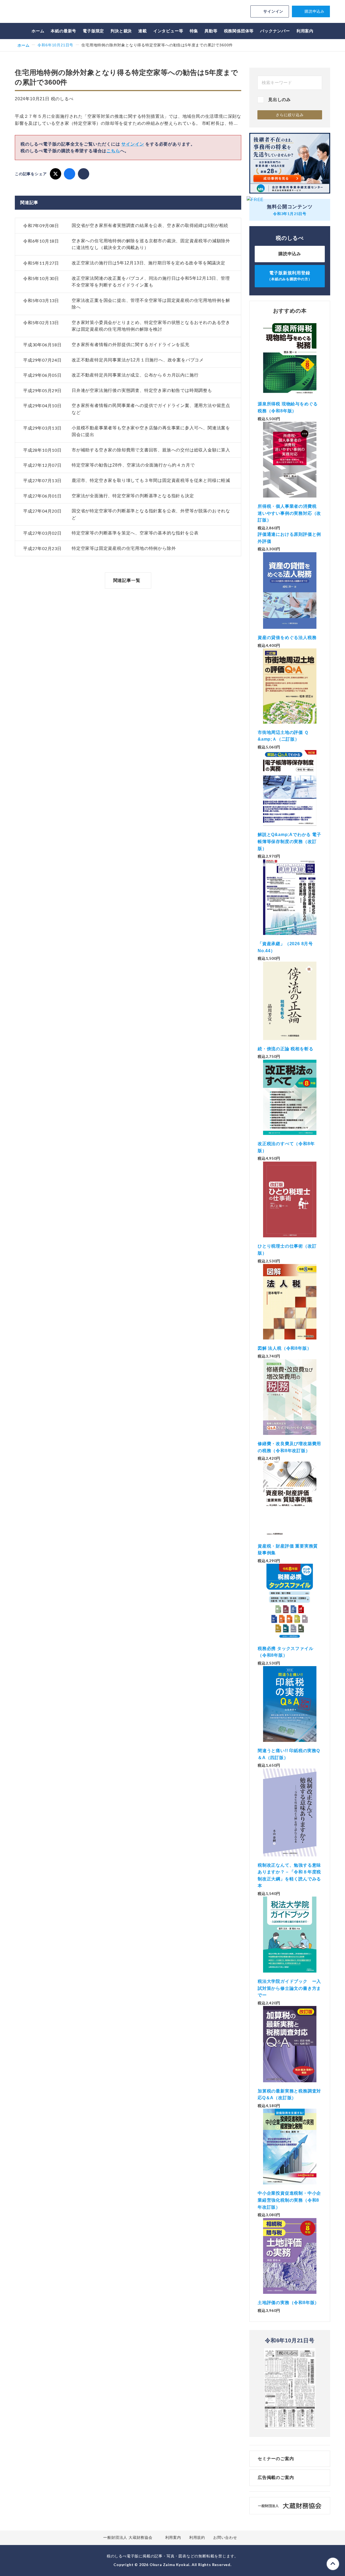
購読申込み (315, 11)
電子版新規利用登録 (290, 276)
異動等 (211, 31)
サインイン (273, 11)
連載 (143, 31)
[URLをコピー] (84, 174)
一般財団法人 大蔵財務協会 (128, 2537)
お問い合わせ (225, 2537)
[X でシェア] (56, 174)
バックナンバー (275, 31)
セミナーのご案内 (276, 2459)
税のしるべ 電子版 (53, 12)
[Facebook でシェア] (70, 174)
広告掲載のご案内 (276, 2477)
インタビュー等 (168, 31)
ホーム (38, 31)
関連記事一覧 (127, 580)
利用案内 (305, 31)
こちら (113, 151)
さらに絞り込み (290, 115)
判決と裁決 (121, 31)
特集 (194, 31)
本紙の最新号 (63, 31)
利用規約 (197, 2537)
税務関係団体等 (239, 31)
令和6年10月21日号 (55, 45)
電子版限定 (93, 31)
